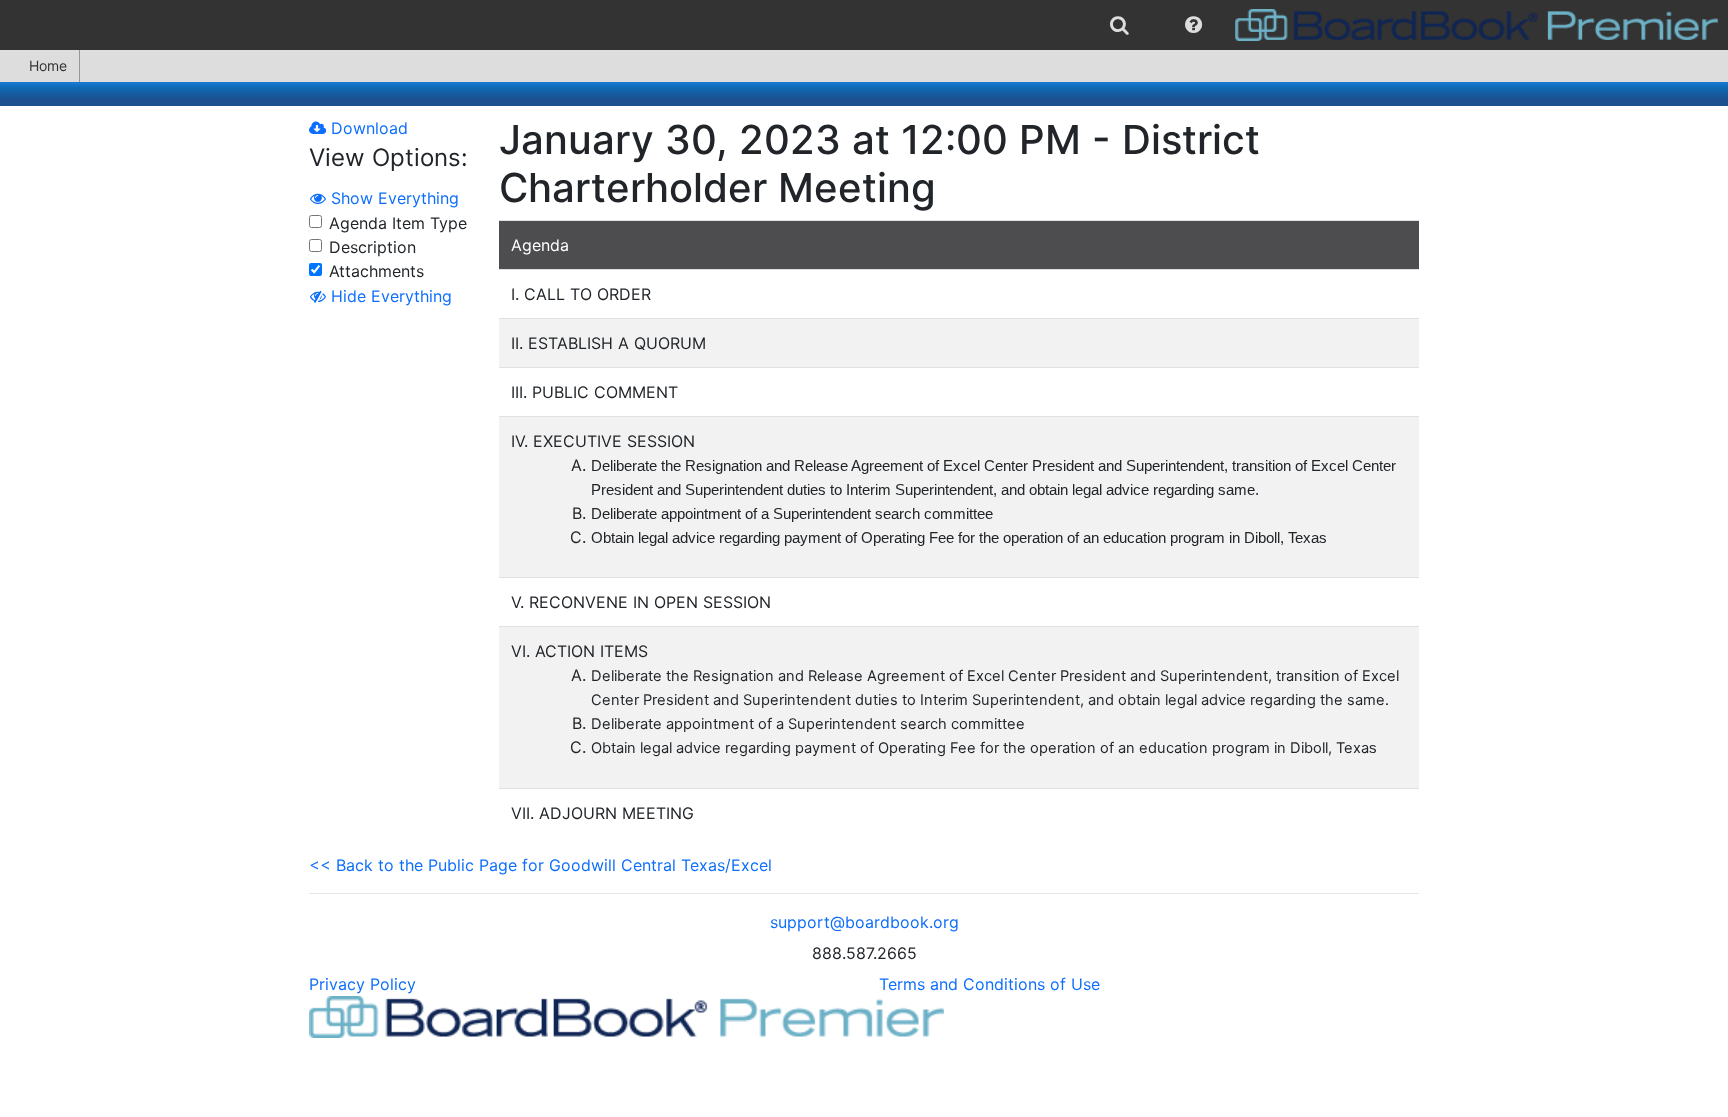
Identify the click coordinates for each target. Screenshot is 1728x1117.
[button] (1193, 25)
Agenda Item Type (398, 223)
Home (48, 65)
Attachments (376, 271)
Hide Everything (389, 296)
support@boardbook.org (864, 922)
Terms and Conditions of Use (989, 984)
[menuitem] (1119, 25)
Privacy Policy (362, 984)
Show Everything (392, 198)
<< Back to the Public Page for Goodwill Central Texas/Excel (540, 865)
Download (367, 128)
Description (372, 247)
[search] (1119, 25)
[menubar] (864, 25)
